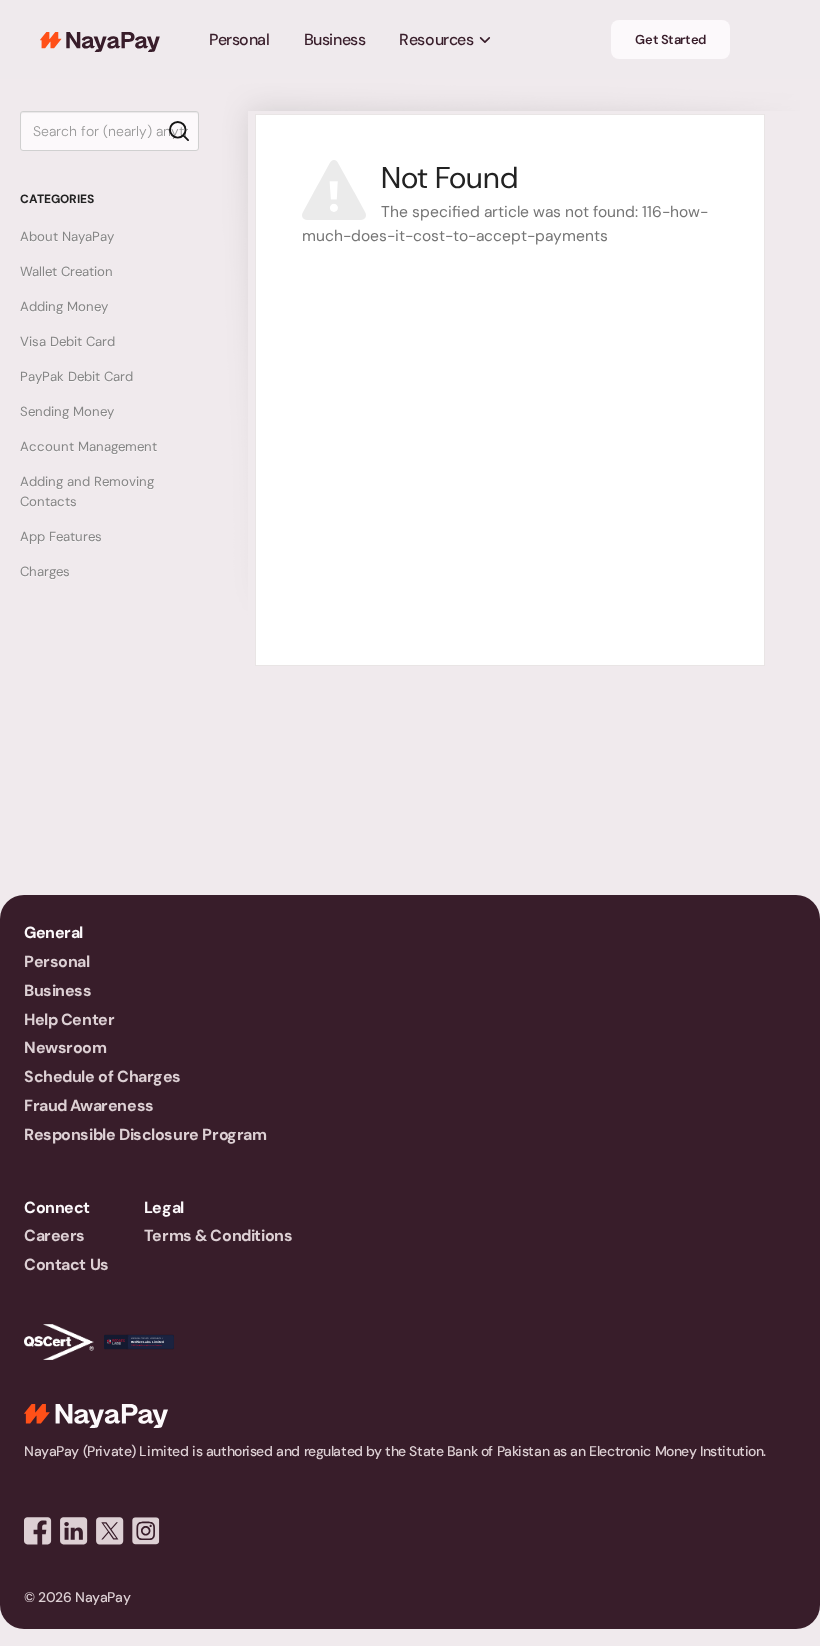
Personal (239, 39)
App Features (61, 536)
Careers (54, 1235)
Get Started (670, 39)
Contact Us (66, 1264)
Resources (436, 39)
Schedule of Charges (102, 1076)
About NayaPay (67, 236)
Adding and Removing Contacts (87, 491)
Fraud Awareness (89, 1105)
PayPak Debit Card (76, 376)
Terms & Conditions (218, 1235)
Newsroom (65, 1047)
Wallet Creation (66, 271)
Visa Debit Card (67, 341)
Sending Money (67, 411)
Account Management (88, 446)
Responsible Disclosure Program (145, 1134)
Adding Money (64, 306)
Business (335, 39)
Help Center (69, 1019)
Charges (45, 571)
